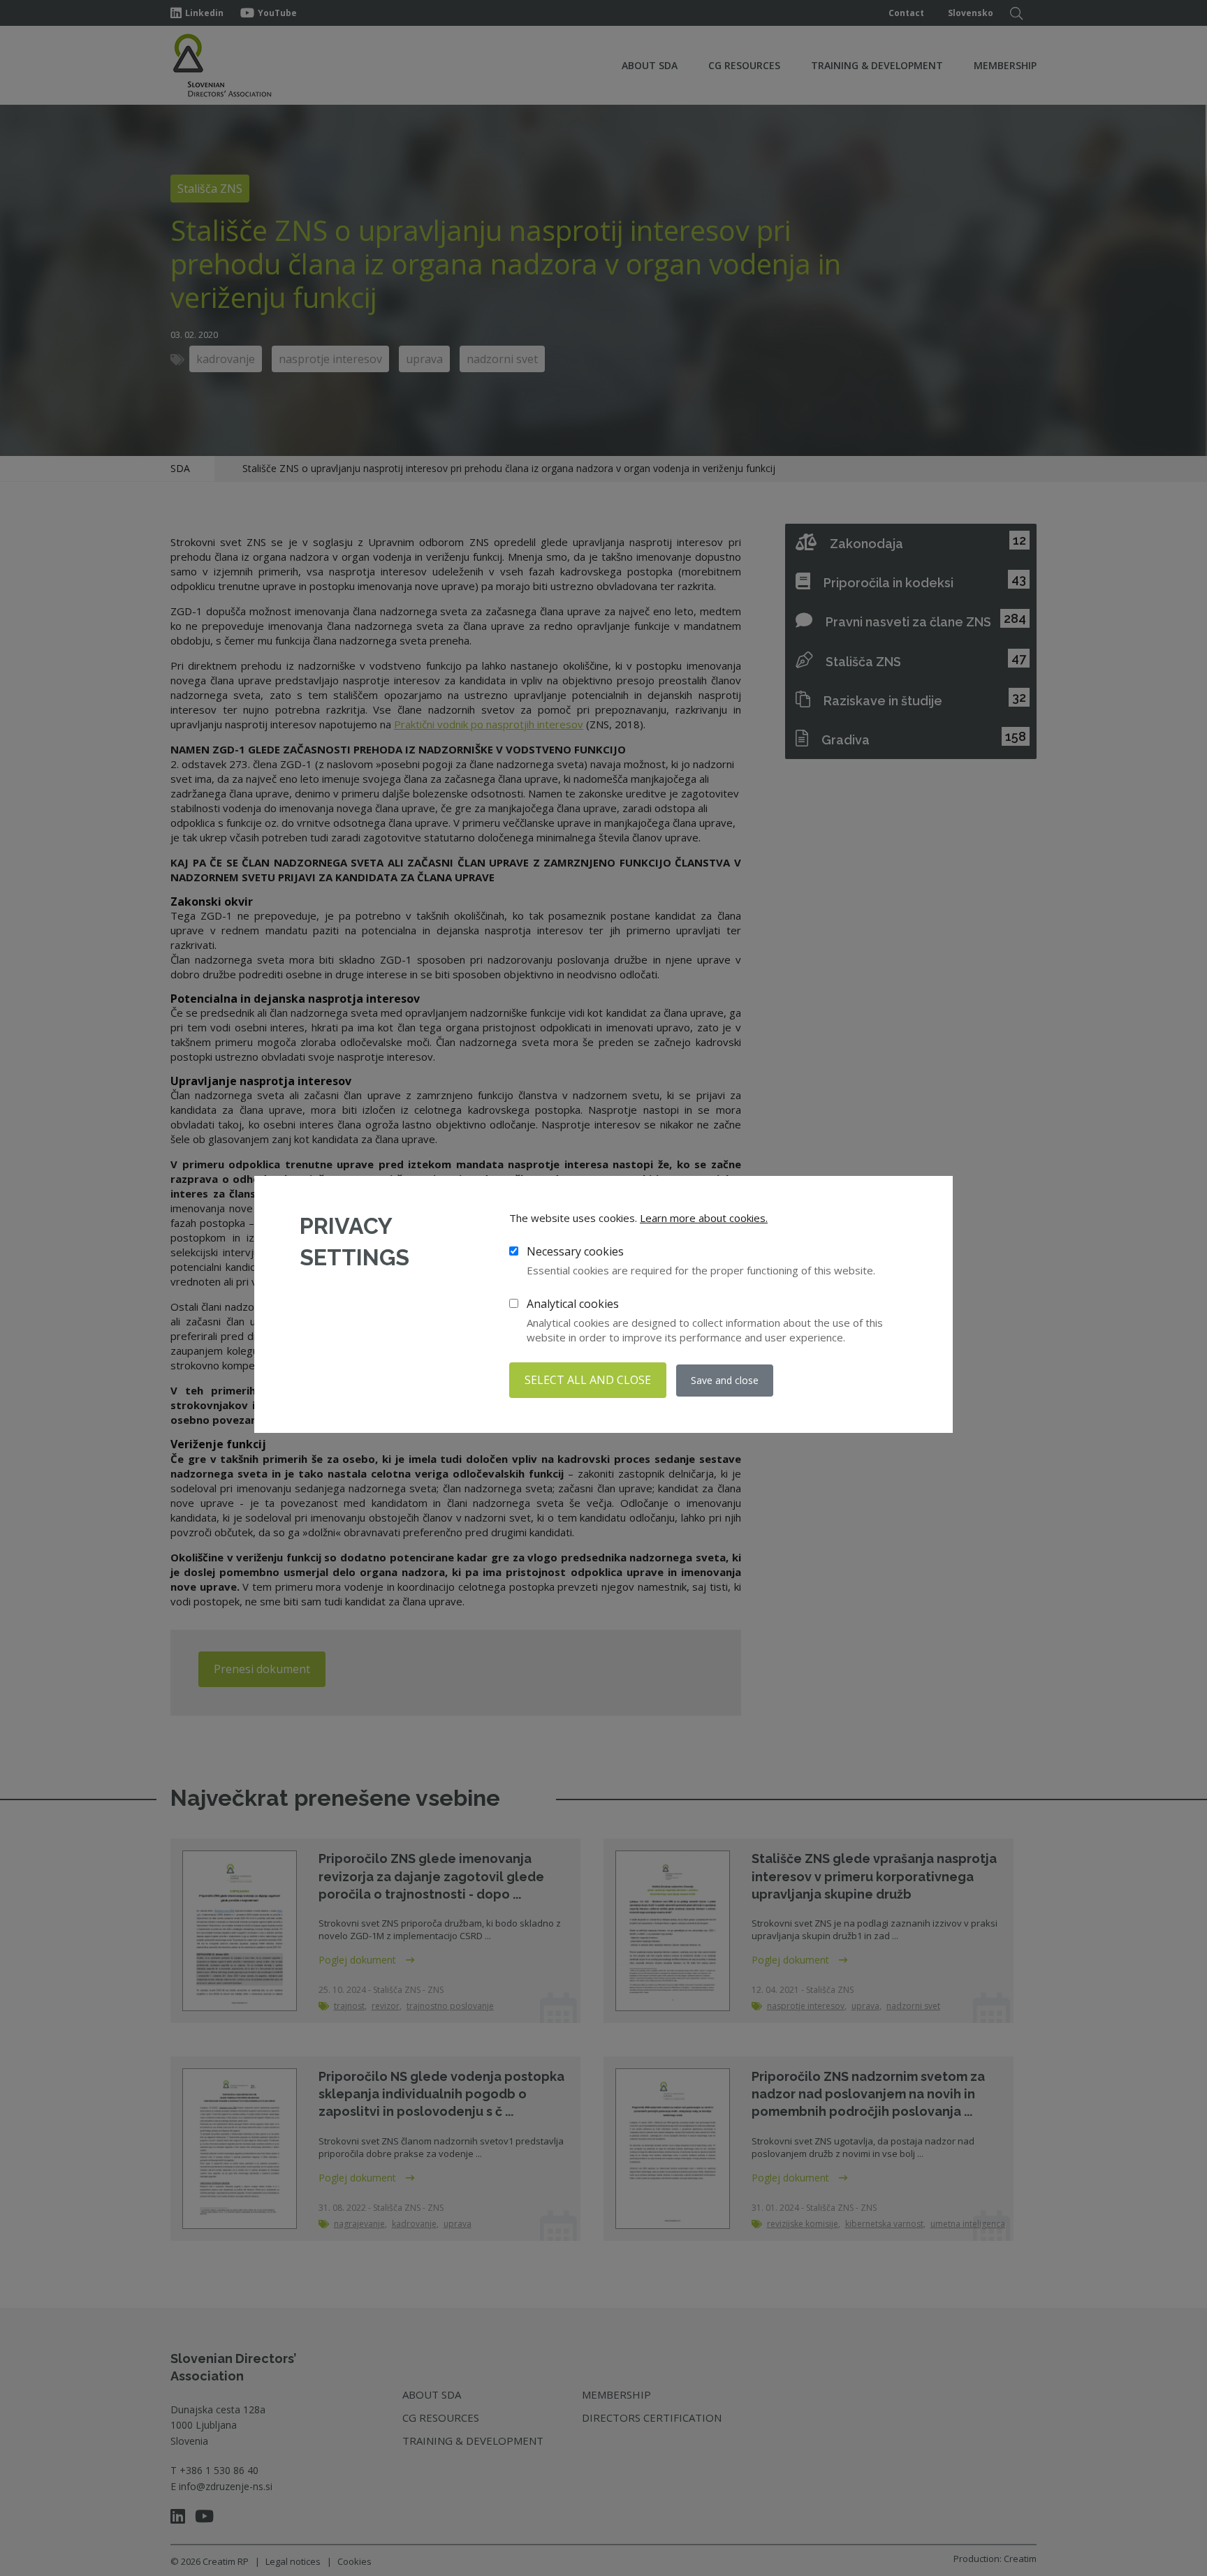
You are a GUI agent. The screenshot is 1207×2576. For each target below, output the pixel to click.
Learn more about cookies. (704, 1218)
